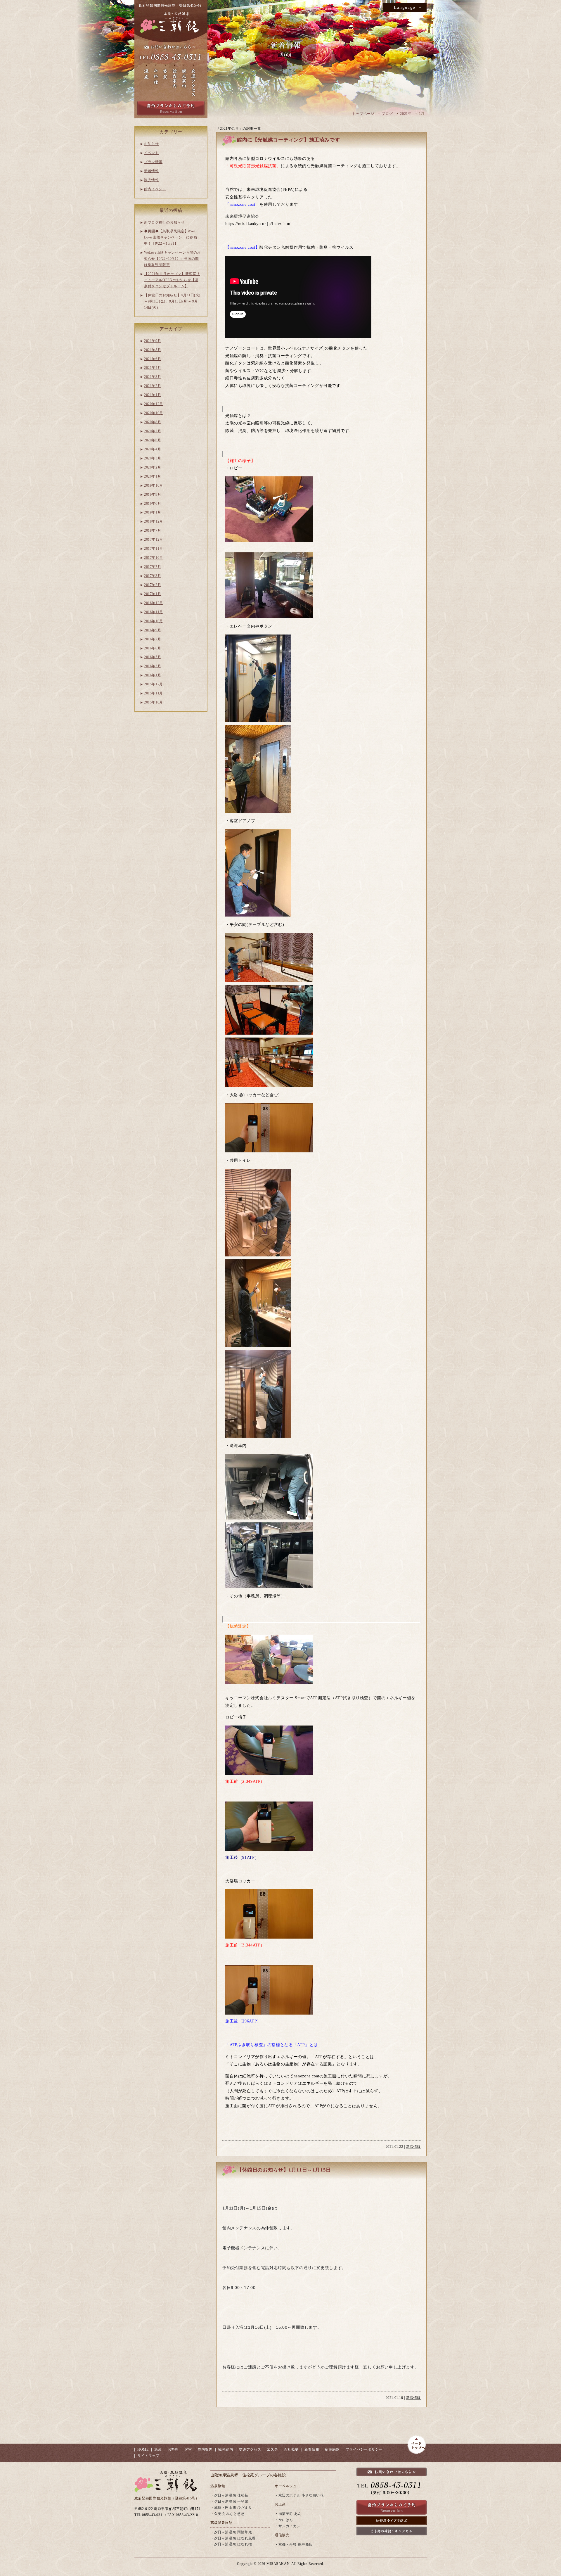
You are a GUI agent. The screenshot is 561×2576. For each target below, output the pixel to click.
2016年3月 (153, 666)
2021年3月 (153, 377)
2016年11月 (154, 612)
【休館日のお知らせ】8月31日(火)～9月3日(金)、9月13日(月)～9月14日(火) (172, 301)
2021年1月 (153, 395)
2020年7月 (153, 431)
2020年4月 (153, 449)
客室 (188, 2449)
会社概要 (291, 2449)
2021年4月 (153, 368)
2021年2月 (153, 386)
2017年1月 (153, 594)
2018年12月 (154, 521)
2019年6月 (153, 504)
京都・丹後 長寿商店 (296, 2544)
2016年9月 (153, 630)
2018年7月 (153, 530)
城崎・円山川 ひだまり (233, 2508)
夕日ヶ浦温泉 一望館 (231, 2501)
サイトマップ (148, 2456)
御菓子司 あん (290, 2514)
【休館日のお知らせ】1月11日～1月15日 (284, 2170)
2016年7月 (153, 639)
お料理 (173, 2449)
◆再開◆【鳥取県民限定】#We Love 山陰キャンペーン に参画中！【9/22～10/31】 (170, 237)
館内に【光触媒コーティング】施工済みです (288, 140)
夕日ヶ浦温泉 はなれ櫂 (233, 2544)
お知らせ (151, 144)
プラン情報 (153, 162)
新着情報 (413, 2147)
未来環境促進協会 (242, 216)
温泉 (158, 2449)
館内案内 (205, 2449)
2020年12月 (154, 404)
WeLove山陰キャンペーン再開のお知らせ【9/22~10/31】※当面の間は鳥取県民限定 (172, 259)
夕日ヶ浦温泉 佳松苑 (231, 2495)
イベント (151, 153)
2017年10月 (154, 558)
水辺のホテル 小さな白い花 (301, 2495)
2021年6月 (153, 359)
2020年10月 (154, 413)
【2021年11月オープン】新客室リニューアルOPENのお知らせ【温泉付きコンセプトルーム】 (172, 280)
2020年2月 (153, 467)
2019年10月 (154, 485)
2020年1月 (153, 476)
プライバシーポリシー (364, 2449)
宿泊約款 (332, 2449)
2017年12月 (154, 540)
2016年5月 (153, 657)
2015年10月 (154, 702)
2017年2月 (153, 585)
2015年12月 (154, 684)
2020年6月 (153, 440)
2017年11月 (154, 549)
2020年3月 (153, 458)
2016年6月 (153, 648)
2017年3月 (153, 576)
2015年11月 (154, 693)
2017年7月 (153, 567)
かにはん (286, 2520)
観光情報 (151, 180)
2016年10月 (154, 621)
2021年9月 (153, 341)
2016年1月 (153, 675)
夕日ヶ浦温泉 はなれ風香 (235, 2538)
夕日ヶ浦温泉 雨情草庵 (233, 2532)
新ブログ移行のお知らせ (164, 222)
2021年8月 (153, 350)
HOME (143, 2449)
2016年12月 (154, 603)
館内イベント (155, 189)
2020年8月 (153, 422)
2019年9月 (153, 495)
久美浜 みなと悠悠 (230, 2514)
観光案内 (226, 2449)
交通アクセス (250, 2449)
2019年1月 (153, 512)
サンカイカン (290, 2526)
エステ (272, 2449)
